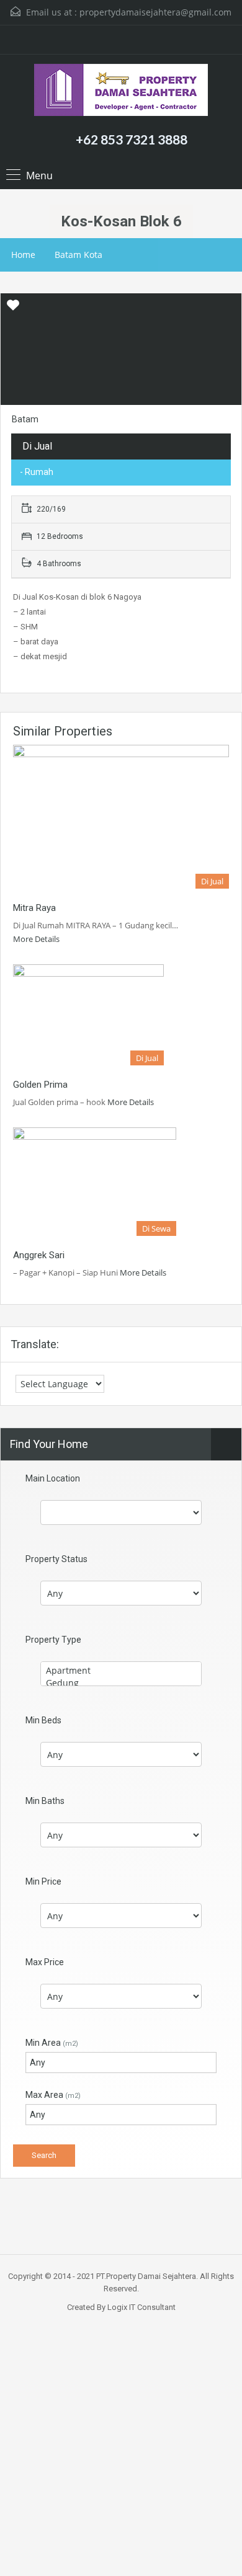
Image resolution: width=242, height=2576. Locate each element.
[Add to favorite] (13, 309)
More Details (37, 939)
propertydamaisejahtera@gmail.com (155, 12)
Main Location (53, 1478)
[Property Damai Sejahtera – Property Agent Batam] (121, 91)
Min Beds (43, 1720)
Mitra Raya (34, 908)
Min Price (43, 1881)
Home (23, 255)
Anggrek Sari (39, 1255)
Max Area (53, 2095)
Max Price (45, 1962)
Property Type (53, 1640)
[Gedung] (121, 1683)
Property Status (56, 1559)
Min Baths (45, 1801)
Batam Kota (78, 255)
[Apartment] (121, 1671)
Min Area (52, 2043)
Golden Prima (40, 1085)
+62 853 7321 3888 (132, 139)
